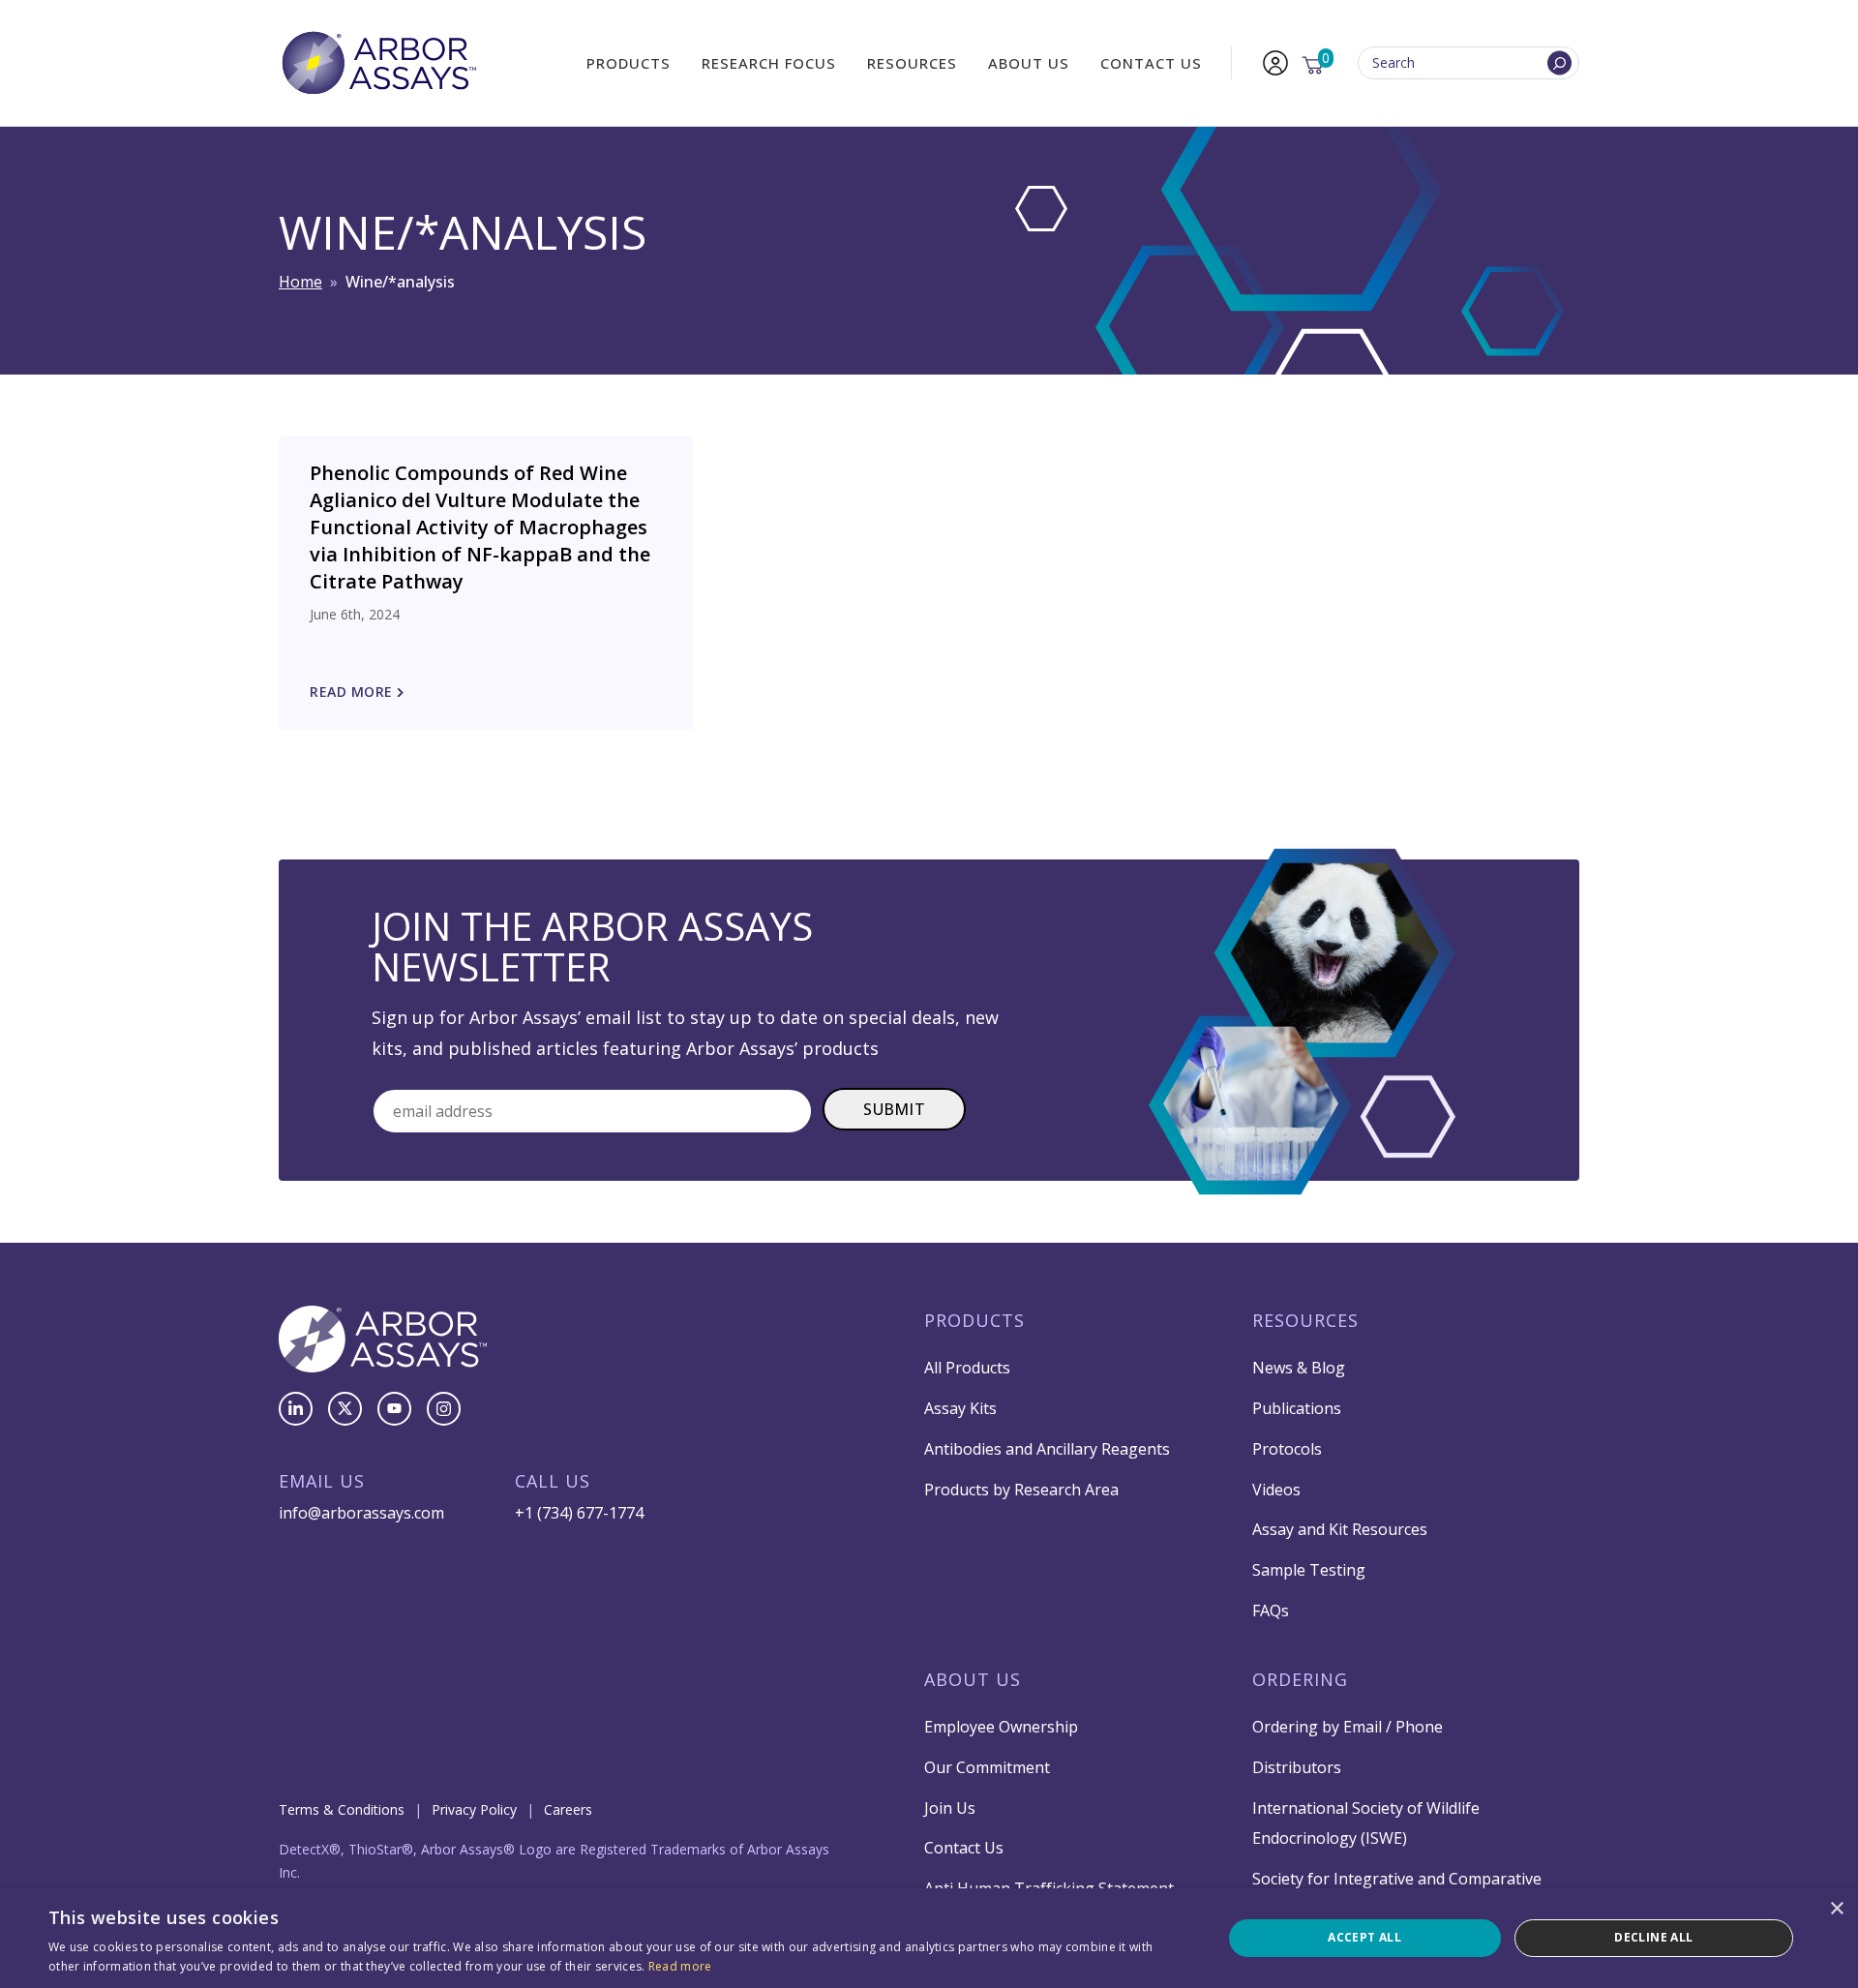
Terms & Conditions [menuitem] (342, 1809)
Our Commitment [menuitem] (987, 1767)
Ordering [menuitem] (1300, 1679)
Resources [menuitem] (912, 63)
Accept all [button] (1364, 1937)
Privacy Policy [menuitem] (474, 1809)
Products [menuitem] (629, 63)
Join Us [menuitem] (950, 1808)
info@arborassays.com (361, 1513)
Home (300, 282)
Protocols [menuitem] (1287, 1449)
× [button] (1836, 1909)
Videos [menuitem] (1276, 1490)
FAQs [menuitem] (1271, 1611)
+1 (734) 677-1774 (579, 1513)
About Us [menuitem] (1029, 63)
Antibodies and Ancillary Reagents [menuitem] (1047, 1449)
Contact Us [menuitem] (1151, 63)
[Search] (1559, 63)
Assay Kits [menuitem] (960, 1408)
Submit (894, 1109)
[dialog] (929, 1938)
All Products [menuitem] (967, 1368)
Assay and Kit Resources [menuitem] (1340, 1529)
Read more (680, 1966)
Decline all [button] (1653, 1937)
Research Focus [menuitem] (769, 63)
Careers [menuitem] (568, 1809)
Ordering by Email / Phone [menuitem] (1348, 1727)
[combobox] (1468, 63)
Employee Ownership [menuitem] (1001, 1727)
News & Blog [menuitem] (1299, 1368)
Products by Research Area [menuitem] (1021, 1490)
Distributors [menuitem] (1297, 1767)
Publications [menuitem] (1297, 1408)
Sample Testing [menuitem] (1309, 1570)
